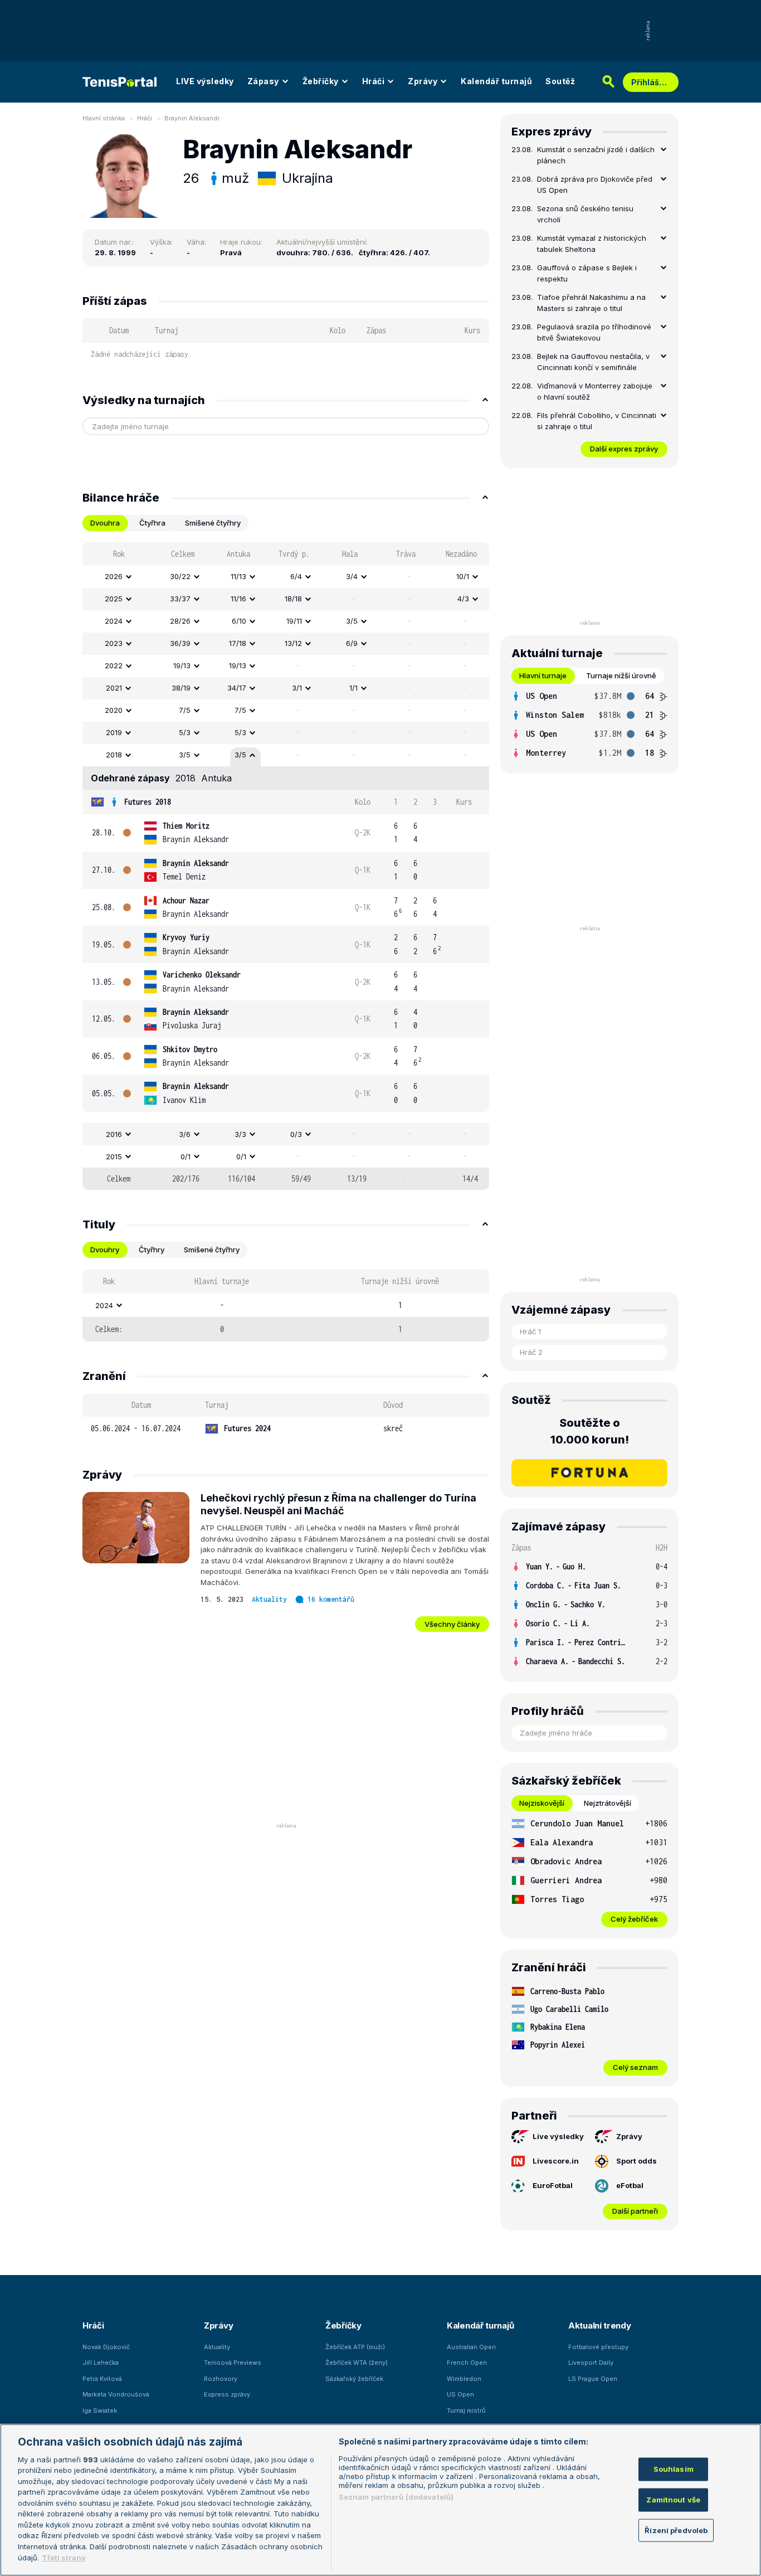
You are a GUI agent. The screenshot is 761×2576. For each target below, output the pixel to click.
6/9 (352, 643)
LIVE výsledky (205, 81)
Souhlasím (674, 2469)
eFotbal (630, 2185)
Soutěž (560, 81)
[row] (286, 577)
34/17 (237, 688)
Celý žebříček (634, 1919)
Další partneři (635, 2211)
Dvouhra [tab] (105, 523)
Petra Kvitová (102, 2379)
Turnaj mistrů (466, 2410)
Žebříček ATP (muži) (355, 2347)
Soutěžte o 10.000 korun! (590, 1431)
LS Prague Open (593, 2379)
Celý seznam (635, 2067)
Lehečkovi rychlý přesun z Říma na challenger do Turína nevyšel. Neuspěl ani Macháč (338, 1504)
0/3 (296, 1134)
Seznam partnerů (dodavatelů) (396, 2497)
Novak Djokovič (106, 2347)
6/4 (296, 576)
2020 (114, 710)
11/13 (238, 576)
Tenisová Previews (233, 2363)
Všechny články (452, 1624)
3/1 (297, 688)
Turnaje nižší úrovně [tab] (621, 675)
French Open (467, 2363)
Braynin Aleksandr (192, 118)
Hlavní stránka (104, 118)
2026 (114, 576)
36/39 (180, 643)
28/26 (180, 621)
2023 (114, 643)
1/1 (353, 688)
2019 (114, 732)
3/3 (240, 1134)
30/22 (180, 576)
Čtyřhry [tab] (152, 1250)
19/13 (182, 665)
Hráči (374, 81)
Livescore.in (556, 2161)
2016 (114, 1134)
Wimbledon (464, 2379)
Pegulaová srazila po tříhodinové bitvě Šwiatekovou (594, 332)
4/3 (463, 599)
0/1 (186, 1156)
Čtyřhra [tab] (152, 523)
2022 (114, 665)
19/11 (294, 621)
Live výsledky (558, 2136)
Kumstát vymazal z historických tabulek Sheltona (592, 244)
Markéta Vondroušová (116, 2394)
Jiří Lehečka (101, 2363)
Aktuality (269, 1599)
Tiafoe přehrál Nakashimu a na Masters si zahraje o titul (591, 303)
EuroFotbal (553, 2185)
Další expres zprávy (624, 449)
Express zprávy (227, 2394)
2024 (114, 621)
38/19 (181, 688)
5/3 (185, 732)
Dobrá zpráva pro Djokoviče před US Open (595, 184)
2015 (114, 1156)
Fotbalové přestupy (598, 2347)
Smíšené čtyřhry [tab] (213, 523)
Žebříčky (321, 81)
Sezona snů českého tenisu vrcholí (585, 214)
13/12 (293, 643)
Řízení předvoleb (676, 2530)
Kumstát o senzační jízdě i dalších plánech (596, 155)
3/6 (185, 1134)
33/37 (180, 599)
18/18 (293, 599)
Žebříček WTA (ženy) (357, 2363)
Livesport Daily (591, 2363)
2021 (114, 688)
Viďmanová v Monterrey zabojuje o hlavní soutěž (595, 391)
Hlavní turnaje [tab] (543, 675)
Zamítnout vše (673, 2500)
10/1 (463, 576)
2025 (114, 599)
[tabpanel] (286, 866)
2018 (114, 755)
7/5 (185, 710)
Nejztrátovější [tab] (608, 1803)
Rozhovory (221, 2379)
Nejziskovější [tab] (542, 1803)
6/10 (239, 621)
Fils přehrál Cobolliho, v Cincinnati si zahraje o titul (597, 421)
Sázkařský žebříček (354, 2379)
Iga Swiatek (100, 2410)
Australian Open (471, 2347)
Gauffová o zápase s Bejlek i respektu (587, 273)
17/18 (238, 643)
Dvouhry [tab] (105, 1250)
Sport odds (636, 2161)
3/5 (352, 621)
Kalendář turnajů (496, 81)
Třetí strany (64, 2557)
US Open (460, 2394)
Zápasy (263, 81)
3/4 (352, 576)
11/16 (238, 599)
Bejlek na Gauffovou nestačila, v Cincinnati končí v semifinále (593, 362)
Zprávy (423, 81)
